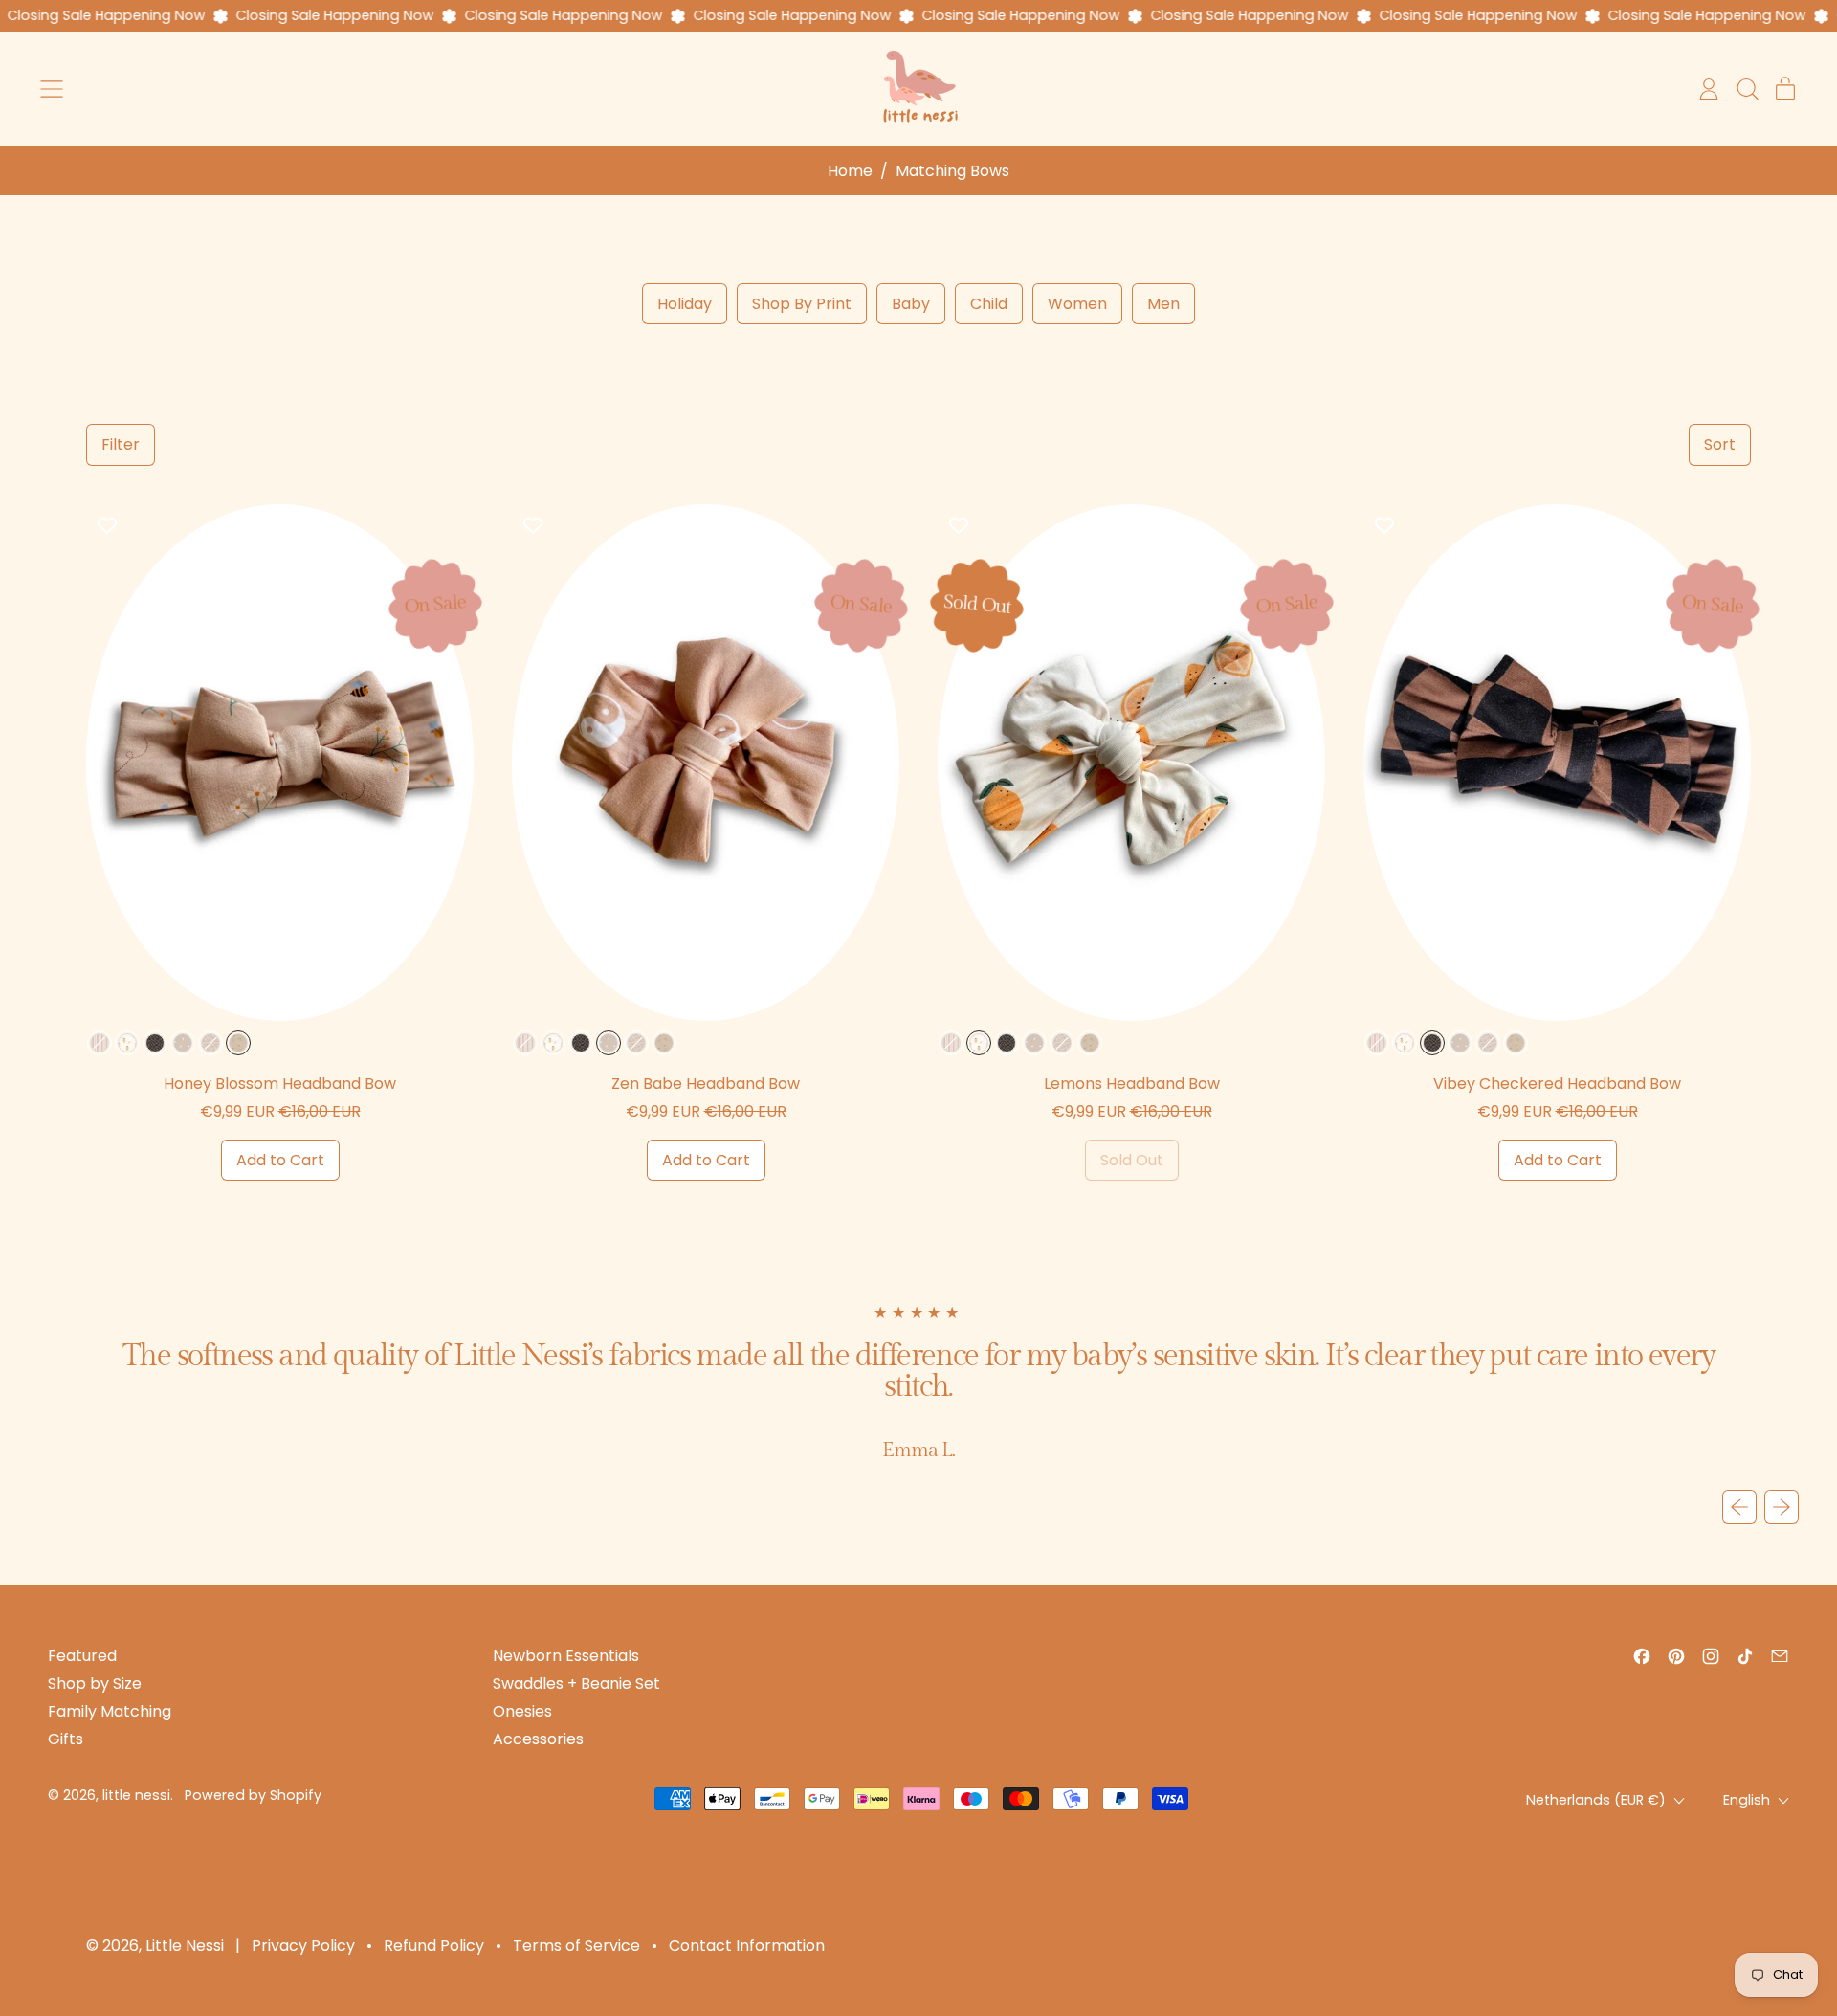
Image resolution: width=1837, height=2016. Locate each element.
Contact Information (747, 1946)
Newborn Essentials (566, 1656)
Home (850, 171)
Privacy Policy (303, 1946)
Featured (82, 1656)
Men (1163, 304)
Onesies (522, 1711)
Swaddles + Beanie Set (576, 1684)
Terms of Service (576, 1946)
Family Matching (110, 1711)
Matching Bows (952, 171)
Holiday (685, 304)
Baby (911, 304)
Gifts (66, 1739)
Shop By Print (802, 304)
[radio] (100, 1043)
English (1747, 1800)
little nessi (136, 1795)
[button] (1747, 89)
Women (1077, 304)
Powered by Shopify (253, 1795)
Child (989, 304)
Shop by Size (95, 1684)
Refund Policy (434, 1946)
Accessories (538, 1739)
